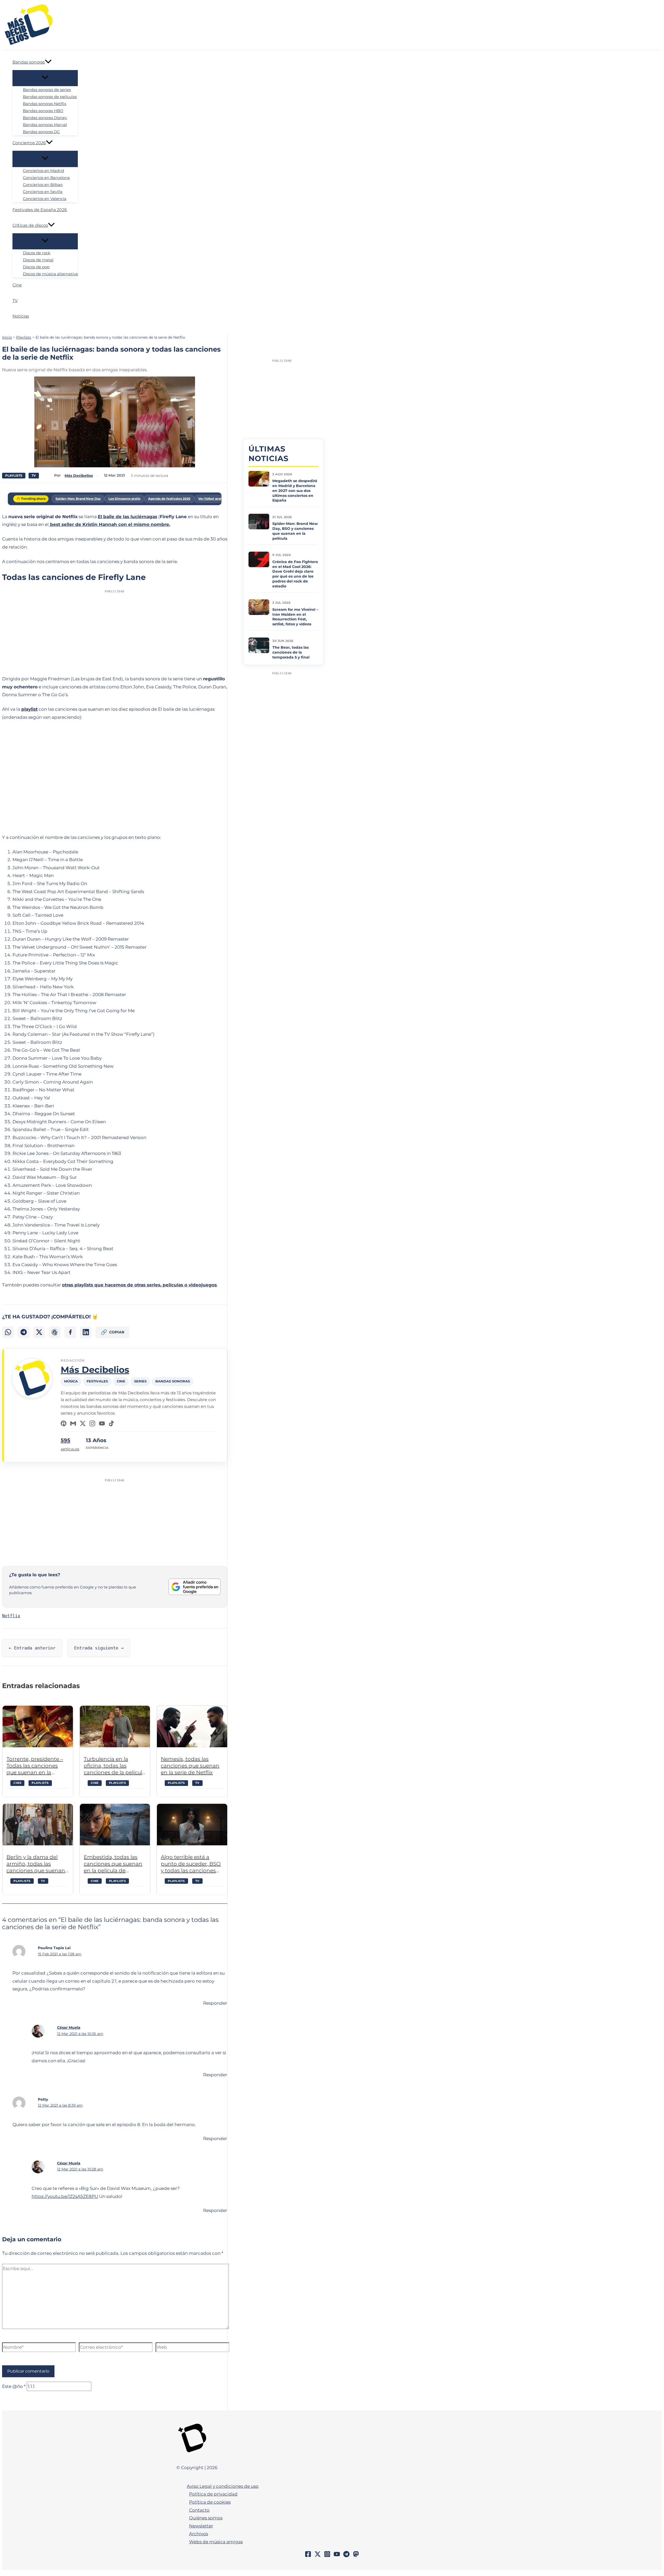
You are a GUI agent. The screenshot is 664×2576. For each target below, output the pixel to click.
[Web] (64, 1423)
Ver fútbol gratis (211, 499)
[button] (48, 62)
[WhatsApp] (8, 1332)
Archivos (199, 2534)
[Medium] (356, 2556)
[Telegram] (23, 1332)
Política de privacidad (213, 2494)
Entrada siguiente (99, 1648)
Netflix (11, 1616)
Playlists (14, 475)
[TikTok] (112, 1423)
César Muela (69, 2027)
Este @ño (14, 2386)
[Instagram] (92, 1423)
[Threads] (55, 1332)
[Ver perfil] (32, 1397)
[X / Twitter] (39, 1332)
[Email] (73, 1423)
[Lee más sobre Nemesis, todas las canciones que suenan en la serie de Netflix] (192, 1727)
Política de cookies (210, 2502)
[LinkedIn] (86, 1332)
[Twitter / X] (318, 2556)
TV (34, 475)
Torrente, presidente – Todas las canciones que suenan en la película (35, 1766)
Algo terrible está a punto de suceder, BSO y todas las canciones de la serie (191, 1864)
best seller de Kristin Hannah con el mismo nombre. (109, 524)
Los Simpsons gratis (124, 499)
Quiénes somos (206, 2518)
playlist (29, 709)
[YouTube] (102, 1423)
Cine (17, 1783)
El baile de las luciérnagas (127, 517)
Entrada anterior (32, 1648)
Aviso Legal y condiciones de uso (223, 2486)
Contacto (199, 2510)
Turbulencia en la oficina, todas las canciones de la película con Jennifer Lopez (115, 1766)
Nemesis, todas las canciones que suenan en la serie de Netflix (190, 1766)
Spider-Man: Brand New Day (78, 499)
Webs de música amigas (216, 2542)
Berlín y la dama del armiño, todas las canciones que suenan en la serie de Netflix (36, 1864)
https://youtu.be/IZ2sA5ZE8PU (65, 2196)
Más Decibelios (95, 1370)
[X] (83, 1423)
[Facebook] (70, 1332)
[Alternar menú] (45, 78)
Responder (215, 2003)
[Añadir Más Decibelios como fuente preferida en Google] (195, 1587)
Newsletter (201, 2526)
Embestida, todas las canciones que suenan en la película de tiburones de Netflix (113, 1864)
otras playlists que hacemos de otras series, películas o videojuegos (139, 1285)
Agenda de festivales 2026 (169, 499)
